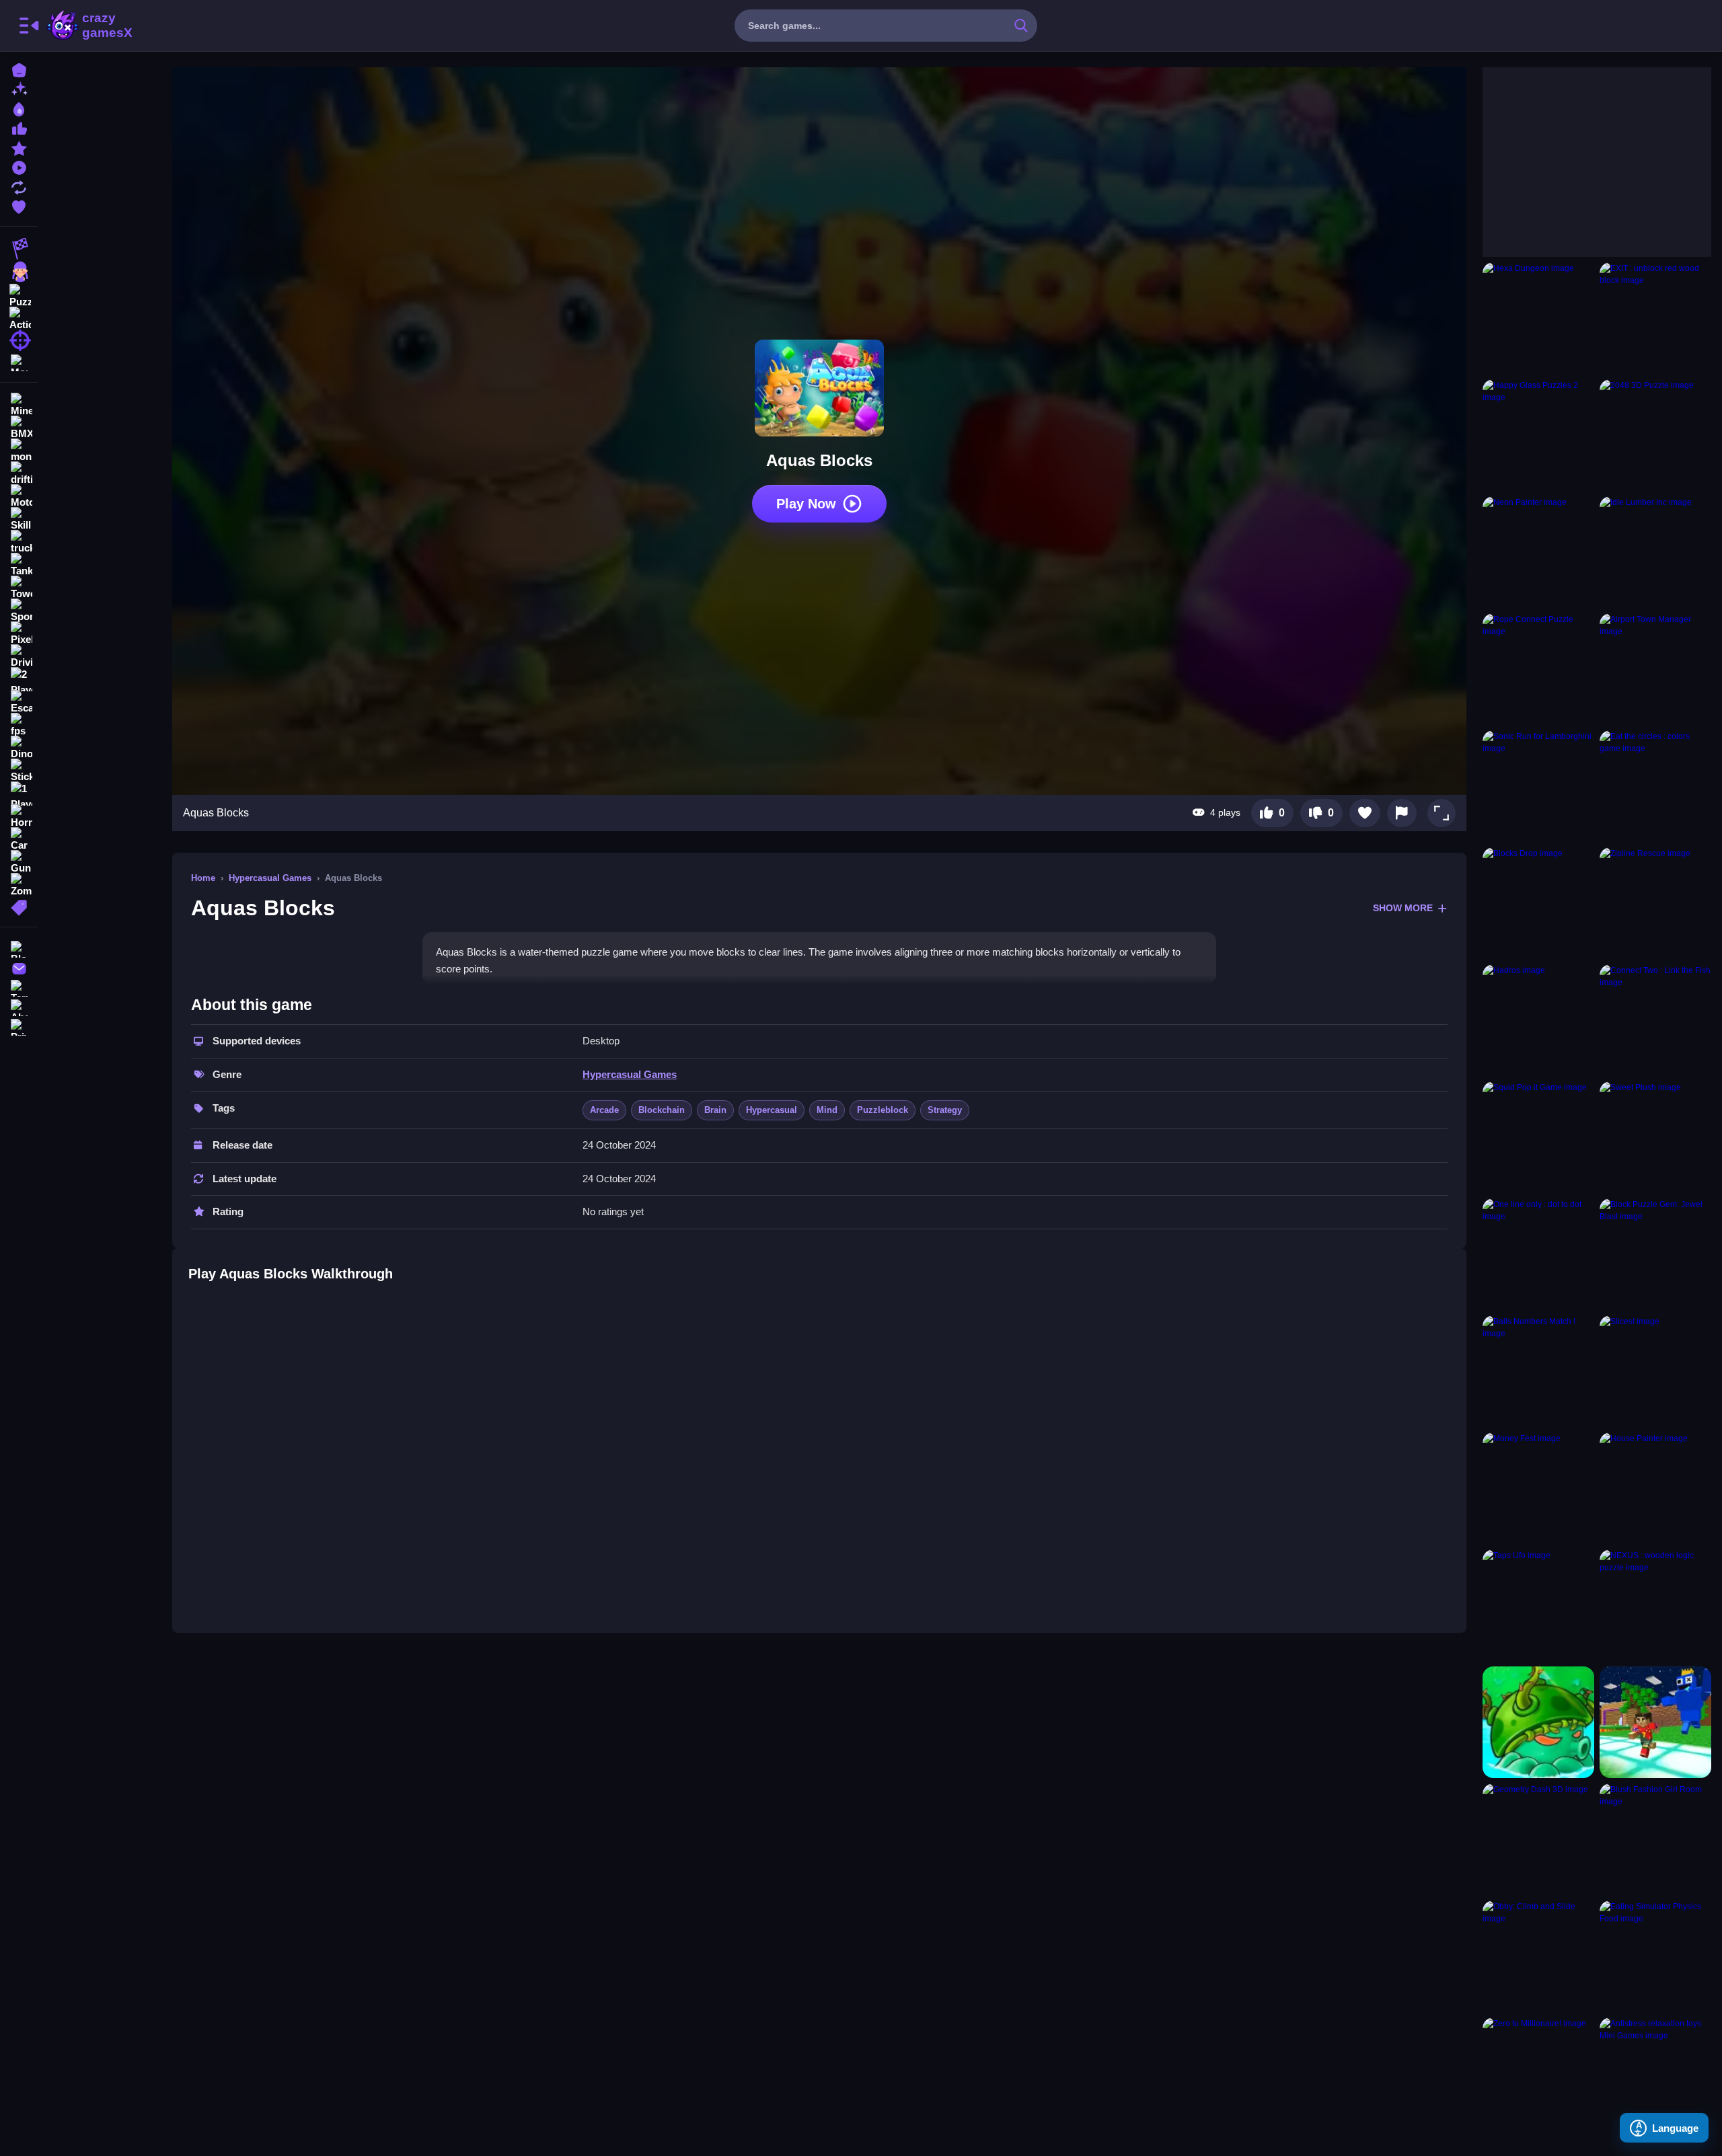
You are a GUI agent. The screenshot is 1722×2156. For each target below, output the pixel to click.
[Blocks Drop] (1538, 903)
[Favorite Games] (19, 205)
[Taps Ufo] (1538, 1605)
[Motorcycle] (19, 496)
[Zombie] (19, 885)
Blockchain (662, 1110)
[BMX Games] (19, 428)
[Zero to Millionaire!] (1538, 2073)
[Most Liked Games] (19, 127)
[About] (19, 1006)
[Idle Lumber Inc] (1655, 552)
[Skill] (19, 519)
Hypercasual (772, 1110)
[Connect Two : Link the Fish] (1655, 1020)
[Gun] (19, 862)
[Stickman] (19, 771)
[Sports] (19, 611)
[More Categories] (19, 361)
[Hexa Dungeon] (1538, 318)
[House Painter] (1655, 1488)
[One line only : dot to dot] (1538, 1254)
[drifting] (19, 473)
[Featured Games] (19, 147)
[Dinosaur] (19, 748)
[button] (1442, 813)
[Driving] (19, 656)
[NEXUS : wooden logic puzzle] (1655, 1605)
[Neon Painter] (1538, 552)
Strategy (945, 1110)
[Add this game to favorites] (1365, 813)
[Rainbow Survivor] (1655, 1722)
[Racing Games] (19, 249)
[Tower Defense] (19, 588)
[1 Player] (19, 794)
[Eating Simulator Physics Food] (1655, 1956)
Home (203, 878)
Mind (827, 1110)
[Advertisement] (1583, 151)
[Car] (19, 839)
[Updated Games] (19, 186)
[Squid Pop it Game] (1538, 1137)
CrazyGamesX (103, 26)
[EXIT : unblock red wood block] (1655, 318)
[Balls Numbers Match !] (1538, 1371)
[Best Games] (19, 108)
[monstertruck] (19, 451)
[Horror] (19, 816)
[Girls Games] (19, 272)
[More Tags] (19, 906)
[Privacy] (19, 1026)
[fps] (19, 725)
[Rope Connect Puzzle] (1538, 669)
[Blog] (19, 948)
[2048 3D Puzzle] (1655, 435)
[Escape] (19, 702)
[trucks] (19, 542)
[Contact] (19, 967)
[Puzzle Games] (19, 295)
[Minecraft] (19, 405)
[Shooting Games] (19, 340)
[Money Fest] (1538, 1488)
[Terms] (19, 987)
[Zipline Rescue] (1655, 903)
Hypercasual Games (270, 878)
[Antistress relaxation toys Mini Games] (1655, 2073)
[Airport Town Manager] (1655, 669)
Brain (715, 1110)
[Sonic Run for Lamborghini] (1538, 786)
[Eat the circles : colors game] (1655, 786)
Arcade (604, 1110)
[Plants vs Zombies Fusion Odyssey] (1538, 1722)
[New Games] (19, 88)
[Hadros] (1538, 1020)
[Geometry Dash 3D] (1538, 1839)
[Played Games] (19, 166)
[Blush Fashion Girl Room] (1655, 1839)
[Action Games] (19, 317)
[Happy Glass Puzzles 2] (1538, 435)
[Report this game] (1402, 813)
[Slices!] (1655, 1371)
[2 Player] (19, 679)
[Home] (19, 69)
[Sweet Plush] (1655, 1137)
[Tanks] (19, 565)
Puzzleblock (883, 1110)
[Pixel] (19, 633)
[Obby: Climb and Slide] (1538, 1956)
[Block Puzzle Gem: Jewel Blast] (1655, 1254)
